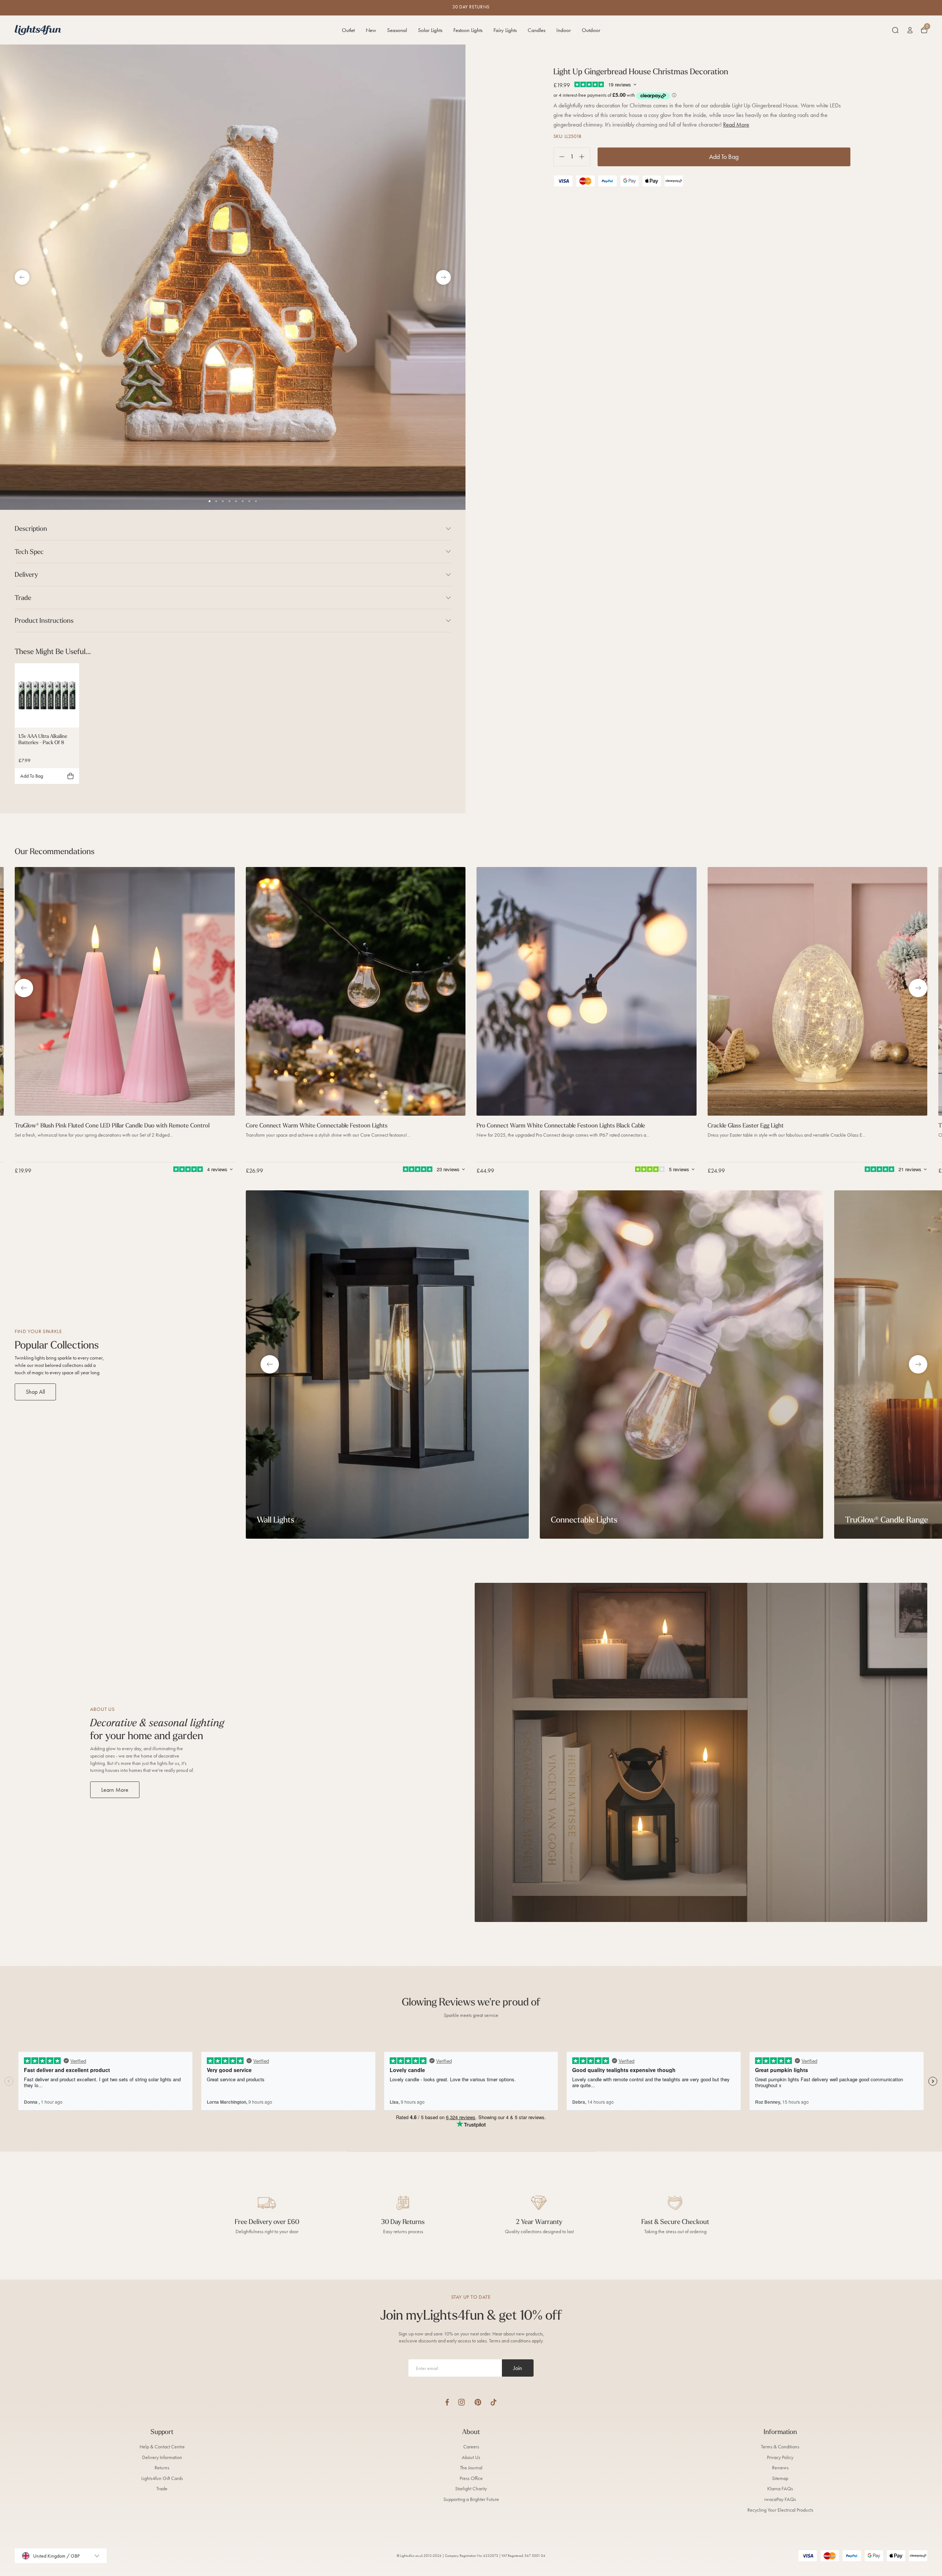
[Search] (895, 30)
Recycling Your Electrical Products (780, 2510)
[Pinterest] (478, 2402)
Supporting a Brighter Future (471, 2499)
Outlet (348, 30)
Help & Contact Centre (162, 2447)
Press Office (471, 2478)
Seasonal (397, 30)
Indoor (564, 30)
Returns (162, 2468)
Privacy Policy (780, 2457)
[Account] (910, 30)
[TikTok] (494, 2402)
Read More (736, 125)
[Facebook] (447, 2402)
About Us (471, 2457)
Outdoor (591, 30)
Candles (536, 30)
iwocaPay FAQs (780, 2499)
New (371, 30)
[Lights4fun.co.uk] (38, 30)
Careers (471, 2447)
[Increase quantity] (585, 157)
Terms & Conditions (780, 2447)
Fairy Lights (505, 30)
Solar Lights (430, 30)
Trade (162, 2489)
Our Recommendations (55, 851)
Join (518, 2368)
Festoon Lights (468, 30)
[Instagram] (462, 2402)
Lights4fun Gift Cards (162, 2478)
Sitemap (780, 2478)
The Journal (471, 2468)
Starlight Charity (471, 2489)
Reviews (780, 2468)
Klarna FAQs (780, 2489)
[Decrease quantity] (559, 157)
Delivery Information (162, 2457)
